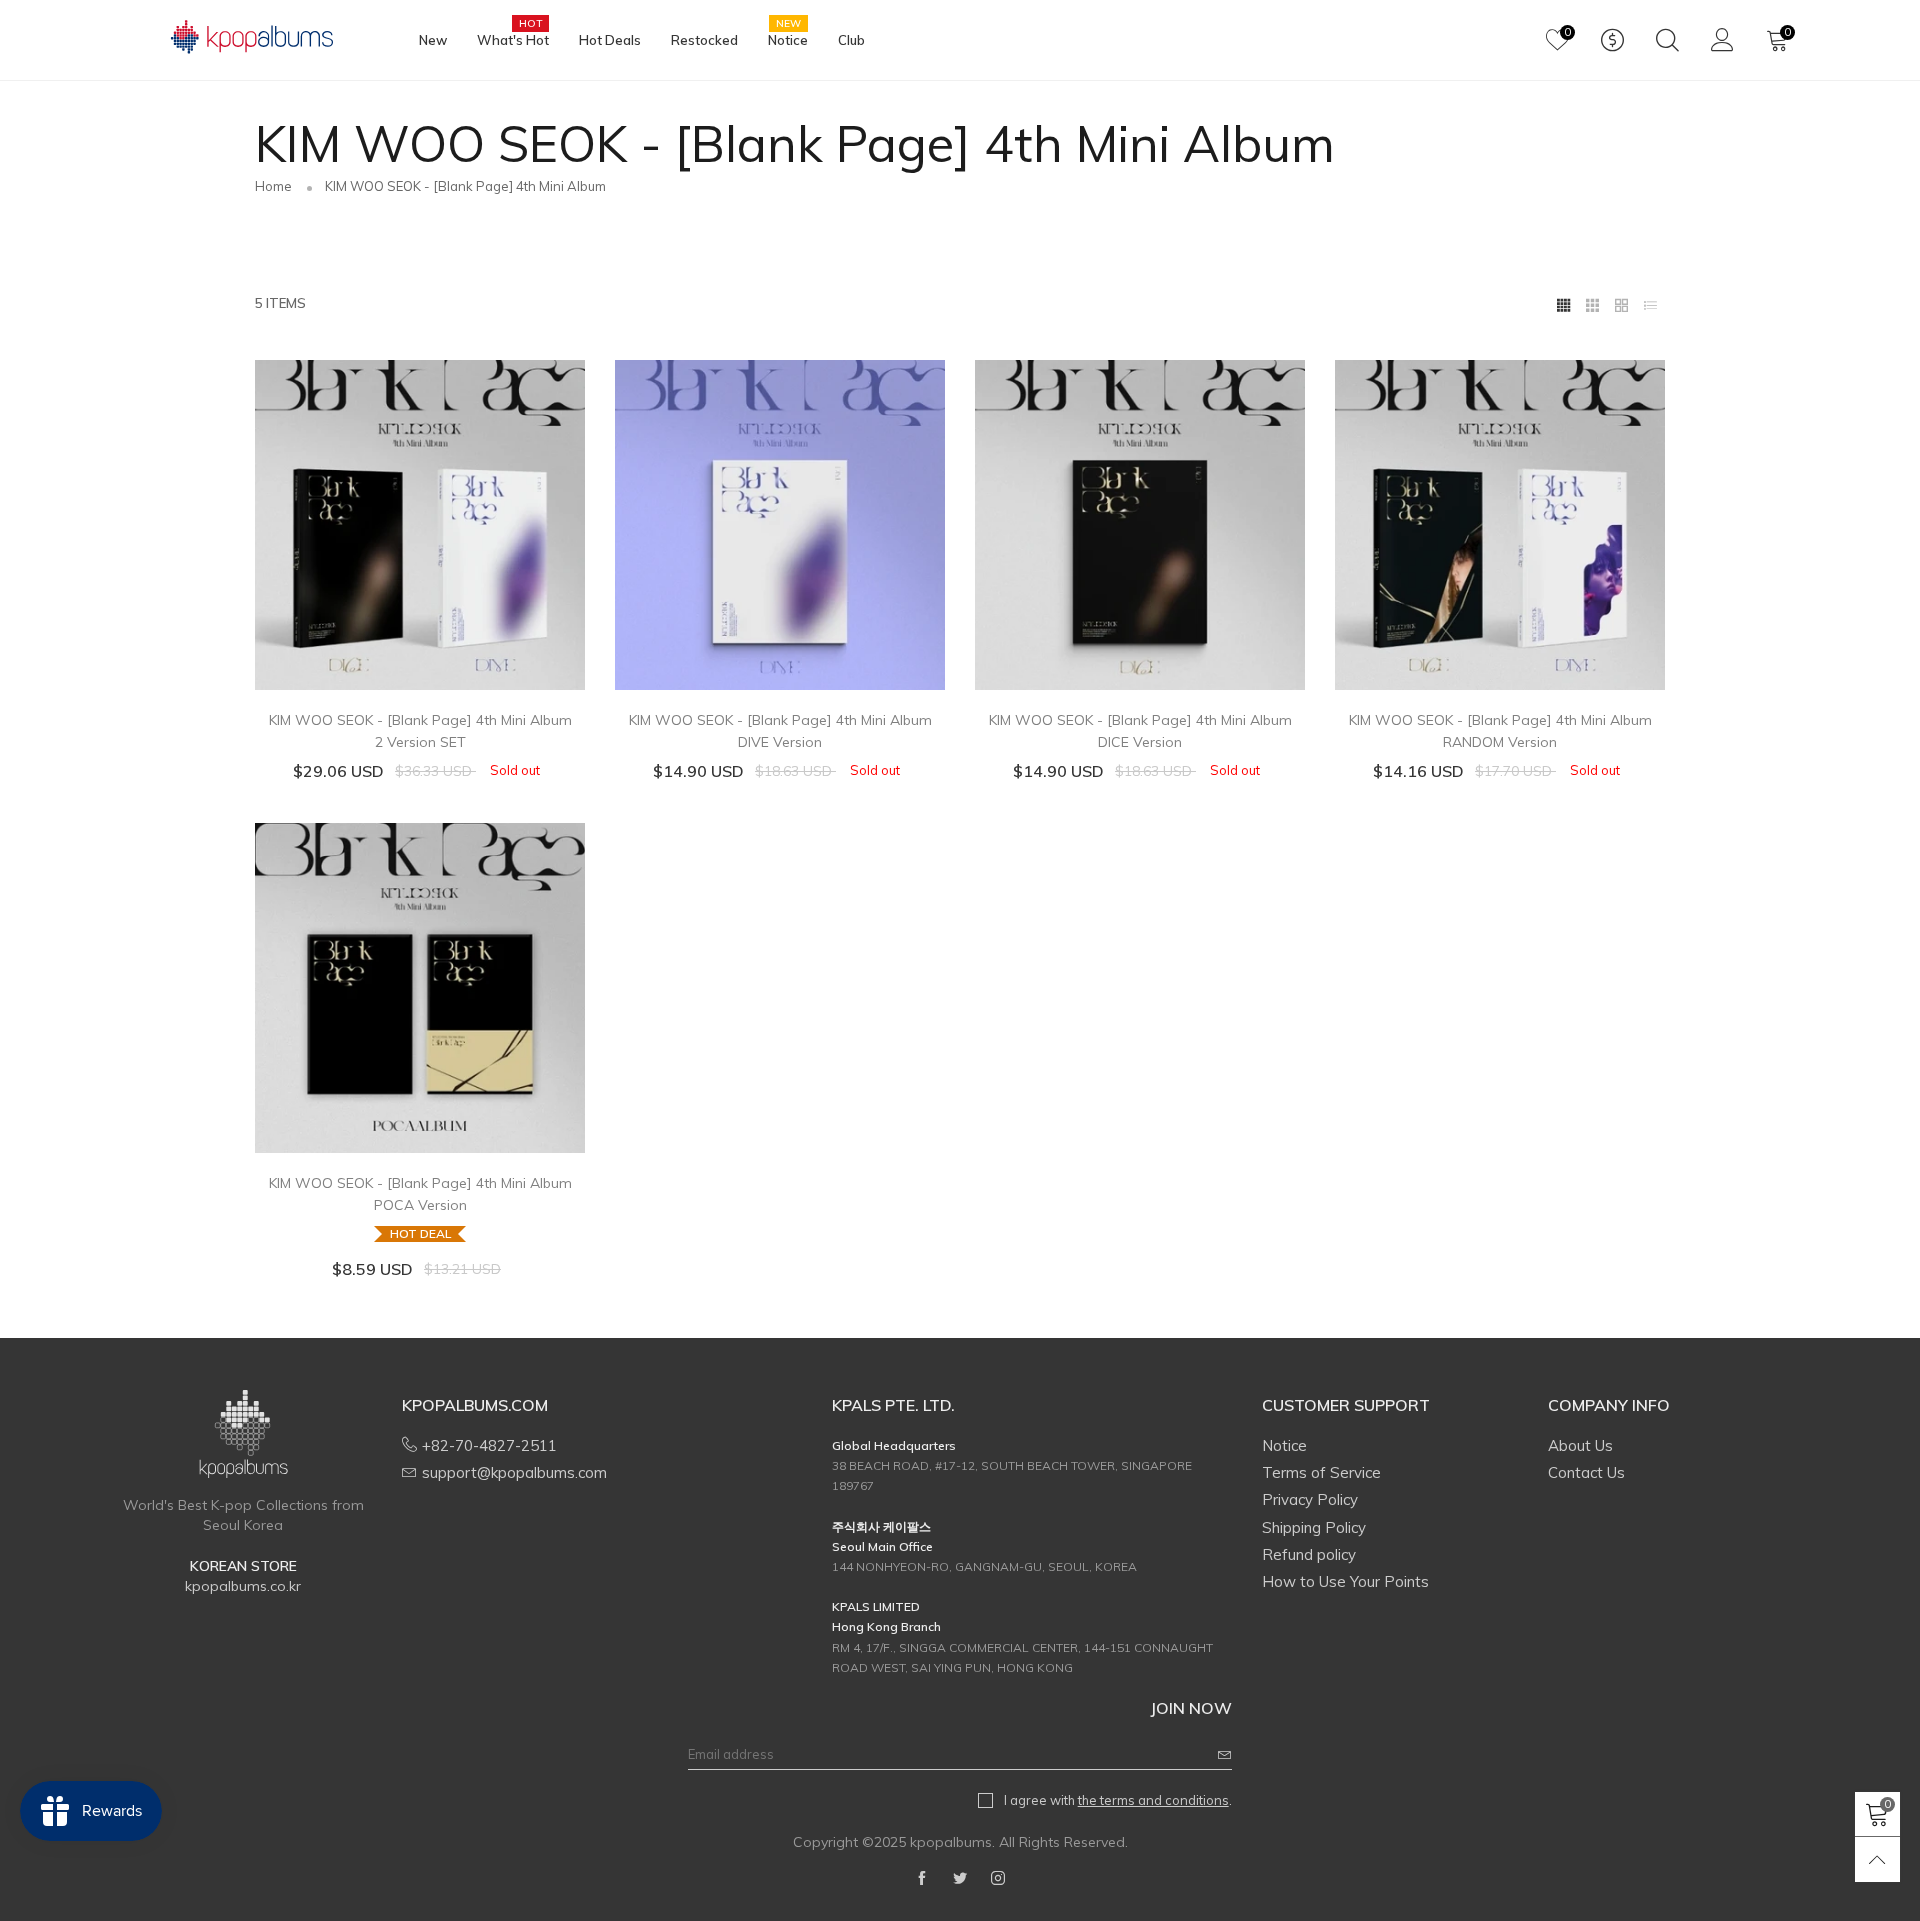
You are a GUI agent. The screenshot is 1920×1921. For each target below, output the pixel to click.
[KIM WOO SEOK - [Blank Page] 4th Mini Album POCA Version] (420, 988)
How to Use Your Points (1345, 1581)
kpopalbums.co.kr (243, 1586)
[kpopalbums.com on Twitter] (960, 1879)
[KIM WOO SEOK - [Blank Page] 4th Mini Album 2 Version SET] (420, 525)
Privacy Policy (1310, 1499)
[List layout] (1650, 303)
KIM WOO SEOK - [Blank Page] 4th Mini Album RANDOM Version (1500, 731)
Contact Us (1586, 1472)
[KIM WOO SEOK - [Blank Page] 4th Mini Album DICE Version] (1140, 525)
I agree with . (1118, 1800)
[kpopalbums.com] (243, 37)
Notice (788, 39)
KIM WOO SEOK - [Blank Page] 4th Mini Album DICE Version (1140, 731)
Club (851, 40)
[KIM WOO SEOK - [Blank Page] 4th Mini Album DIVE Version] (780, 525)
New (433, 40)
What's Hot (513, 39)
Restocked (704, 40)
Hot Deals (610, 40)
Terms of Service (1321, 1472)
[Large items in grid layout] (1592, 303)
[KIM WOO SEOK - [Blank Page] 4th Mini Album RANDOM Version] (1500, 525)
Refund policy (1309, 1554)
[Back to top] (1877, 1859)
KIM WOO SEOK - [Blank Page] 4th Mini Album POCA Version (420, 1207)
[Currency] (1612, 40)
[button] (1225, 1754)
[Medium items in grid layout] (1563, 303)
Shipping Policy (1314, 1527)
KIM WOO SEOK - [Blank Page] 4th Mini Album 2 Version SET (420, 731)
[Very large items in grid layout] (1621, 303)
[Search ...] (1667, 40)
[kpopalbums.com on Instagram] (998, 1879)
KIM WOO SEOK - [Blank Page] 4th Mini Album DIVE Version (780, 731)
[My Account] (1722, 40)
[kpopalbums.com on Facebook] (922, 1879)
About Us (1580, 1445)
